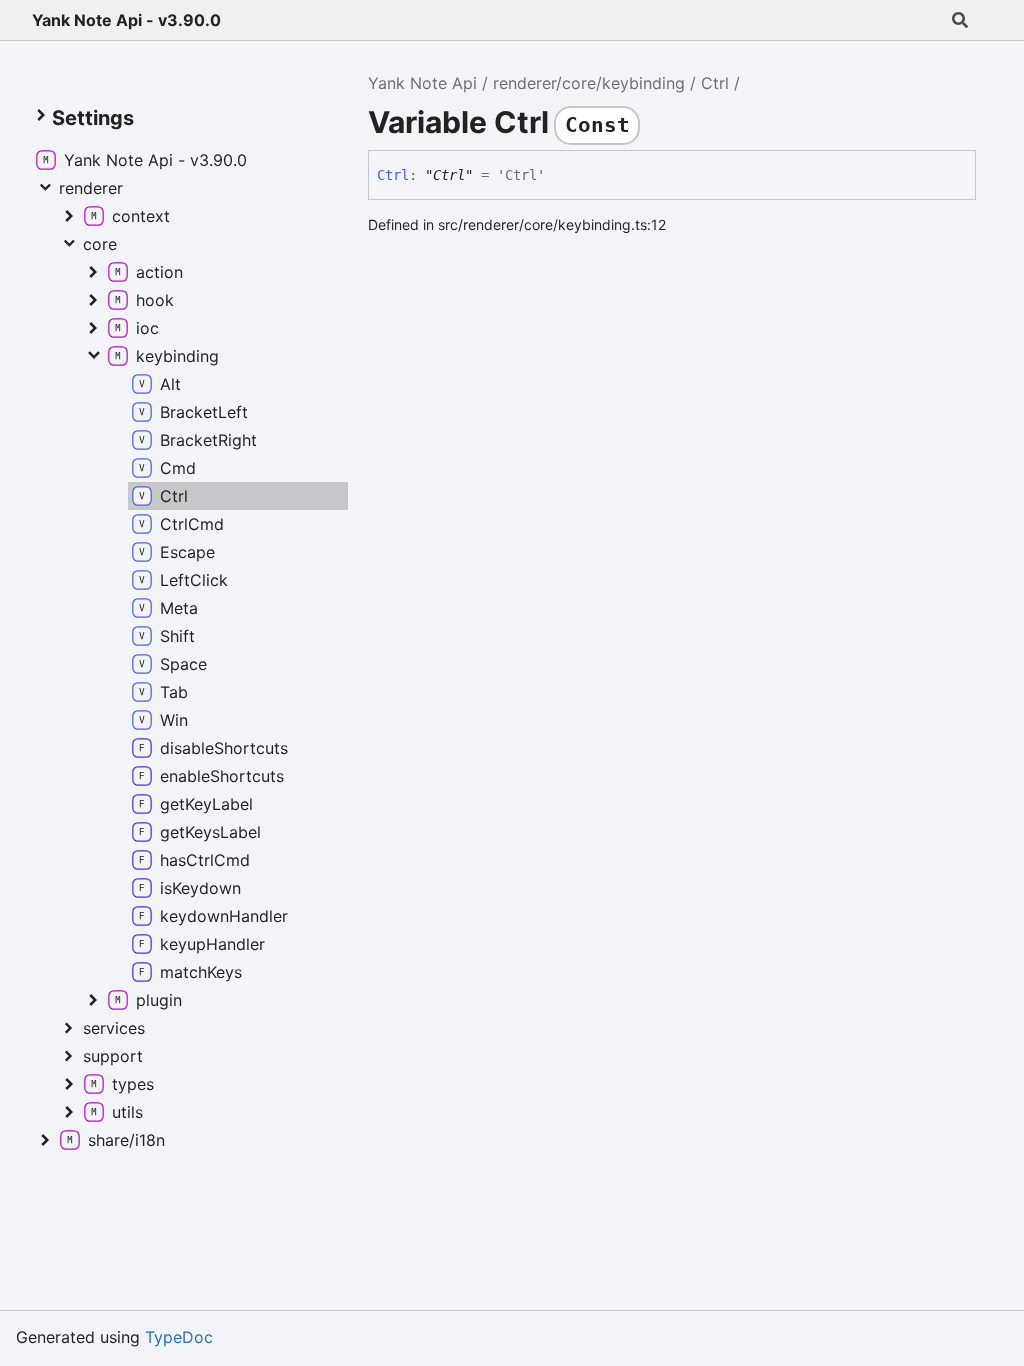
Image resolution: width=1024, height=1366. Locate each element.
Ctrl (715, 83)
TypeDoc (179, 1337)
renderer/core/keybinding (589, 83)
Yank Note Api (422, 83)
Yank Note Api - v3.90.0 (126, 20)
